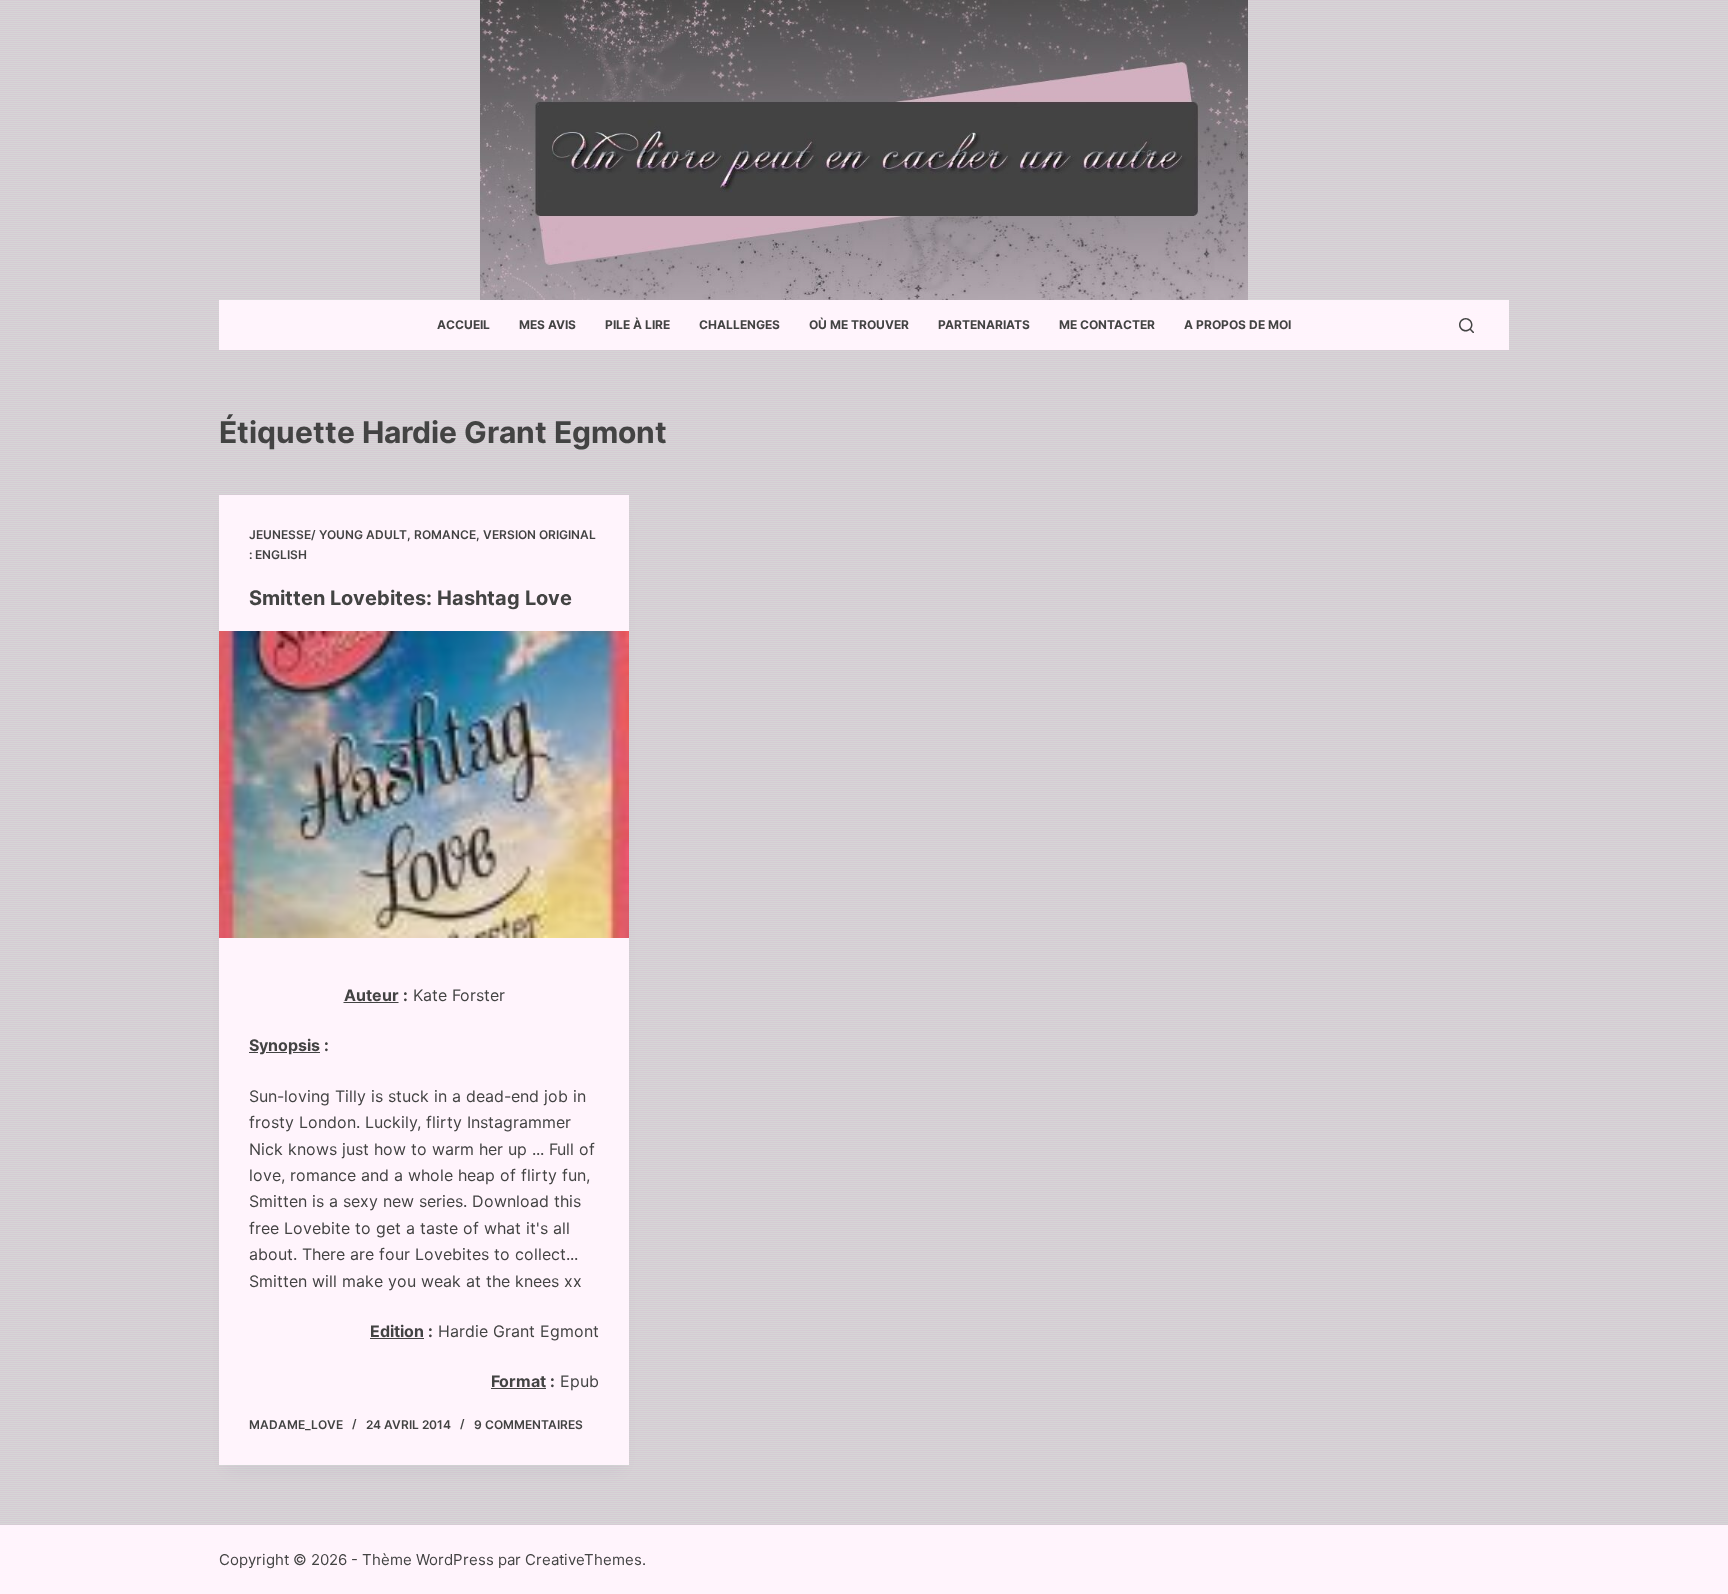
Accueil (463, 324)
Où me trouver (859, 324)
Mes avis (547, 324)
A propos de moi (1237, 324)
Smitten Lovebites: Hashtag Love (410, 598)
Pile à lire (637, 324)
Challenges (739, 324)
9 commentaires (528, 1424)
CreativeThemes (583, 1559)
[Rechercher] (1466, 325)
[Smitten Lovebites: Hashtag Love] (424, 785)
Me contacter (1107, 324)
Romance (445, 534)
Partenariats (984, 324)
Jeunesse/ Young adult (328, 534)
